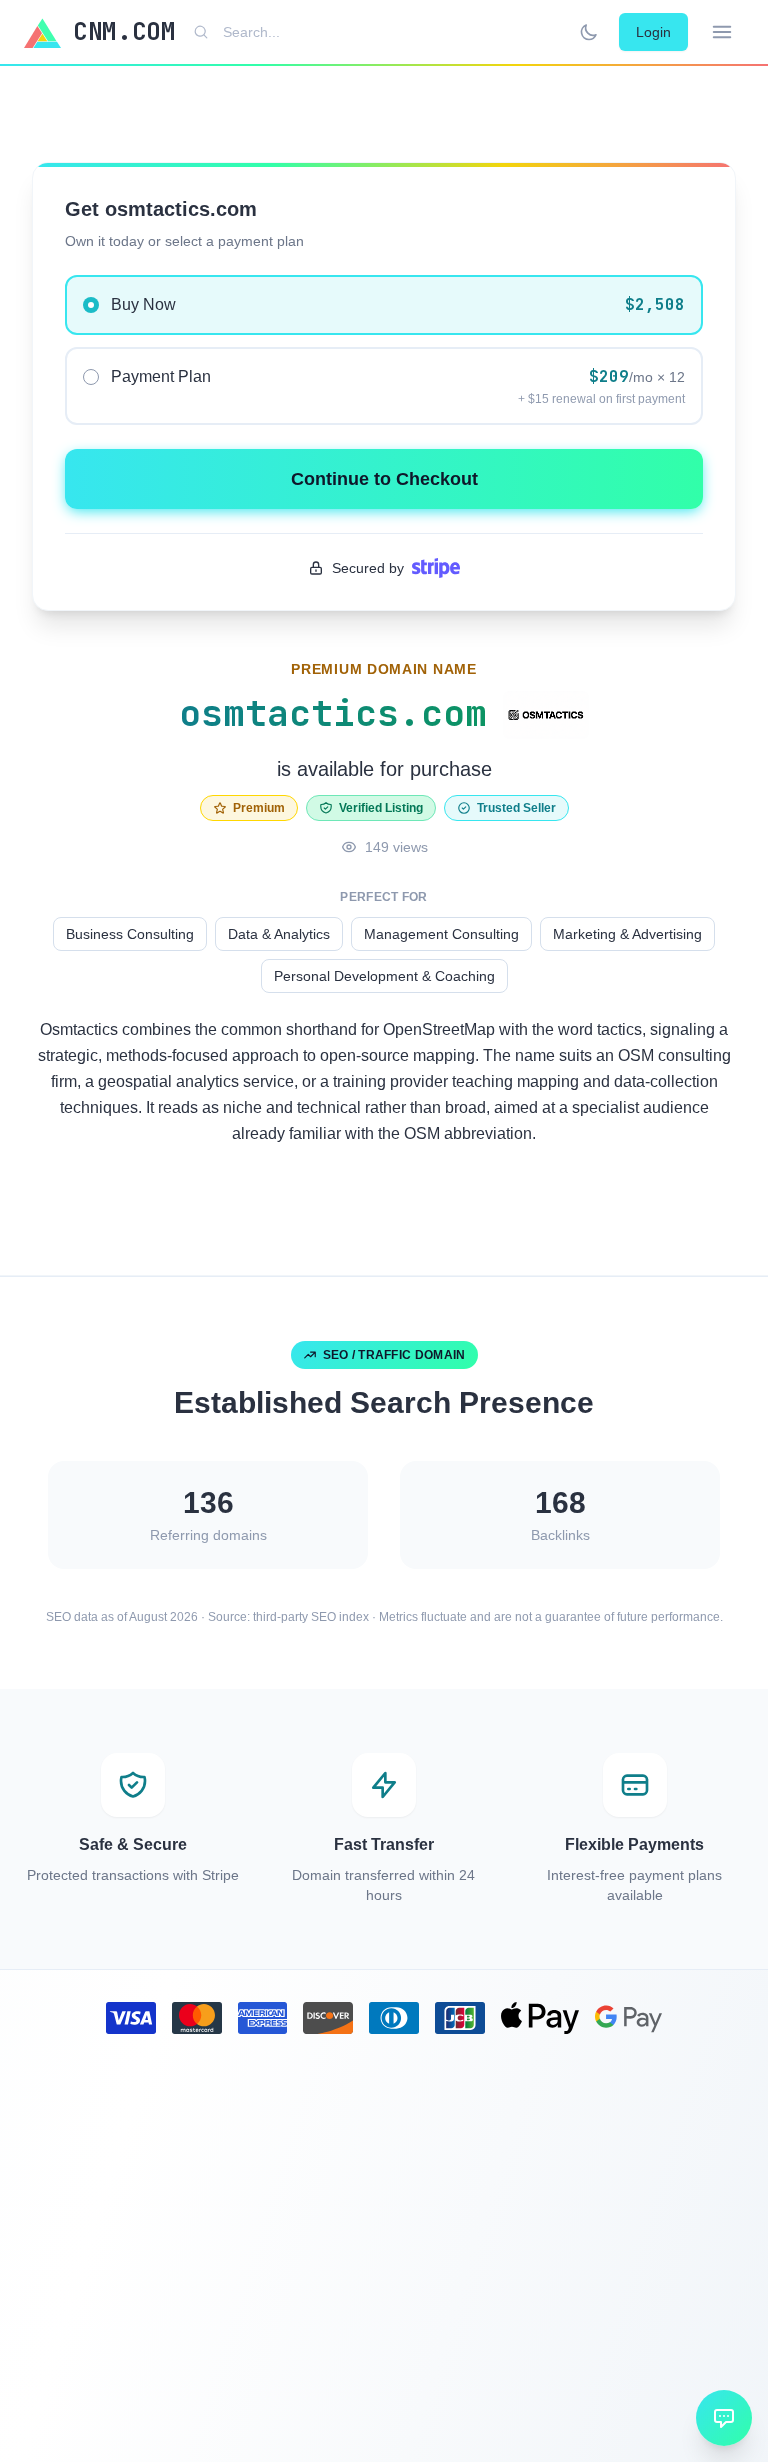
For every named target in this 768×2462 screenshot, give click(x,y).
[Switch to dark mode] (589, 32)
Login (653, 32)
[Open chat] (724, 2418)
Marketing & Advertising (627, 934)
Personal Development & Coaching (384, 976)
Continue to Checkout (384, 479)
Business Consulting (130, 934)
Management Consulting (441, 934)
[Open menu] (722, 32)
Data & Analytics (279, 934)
